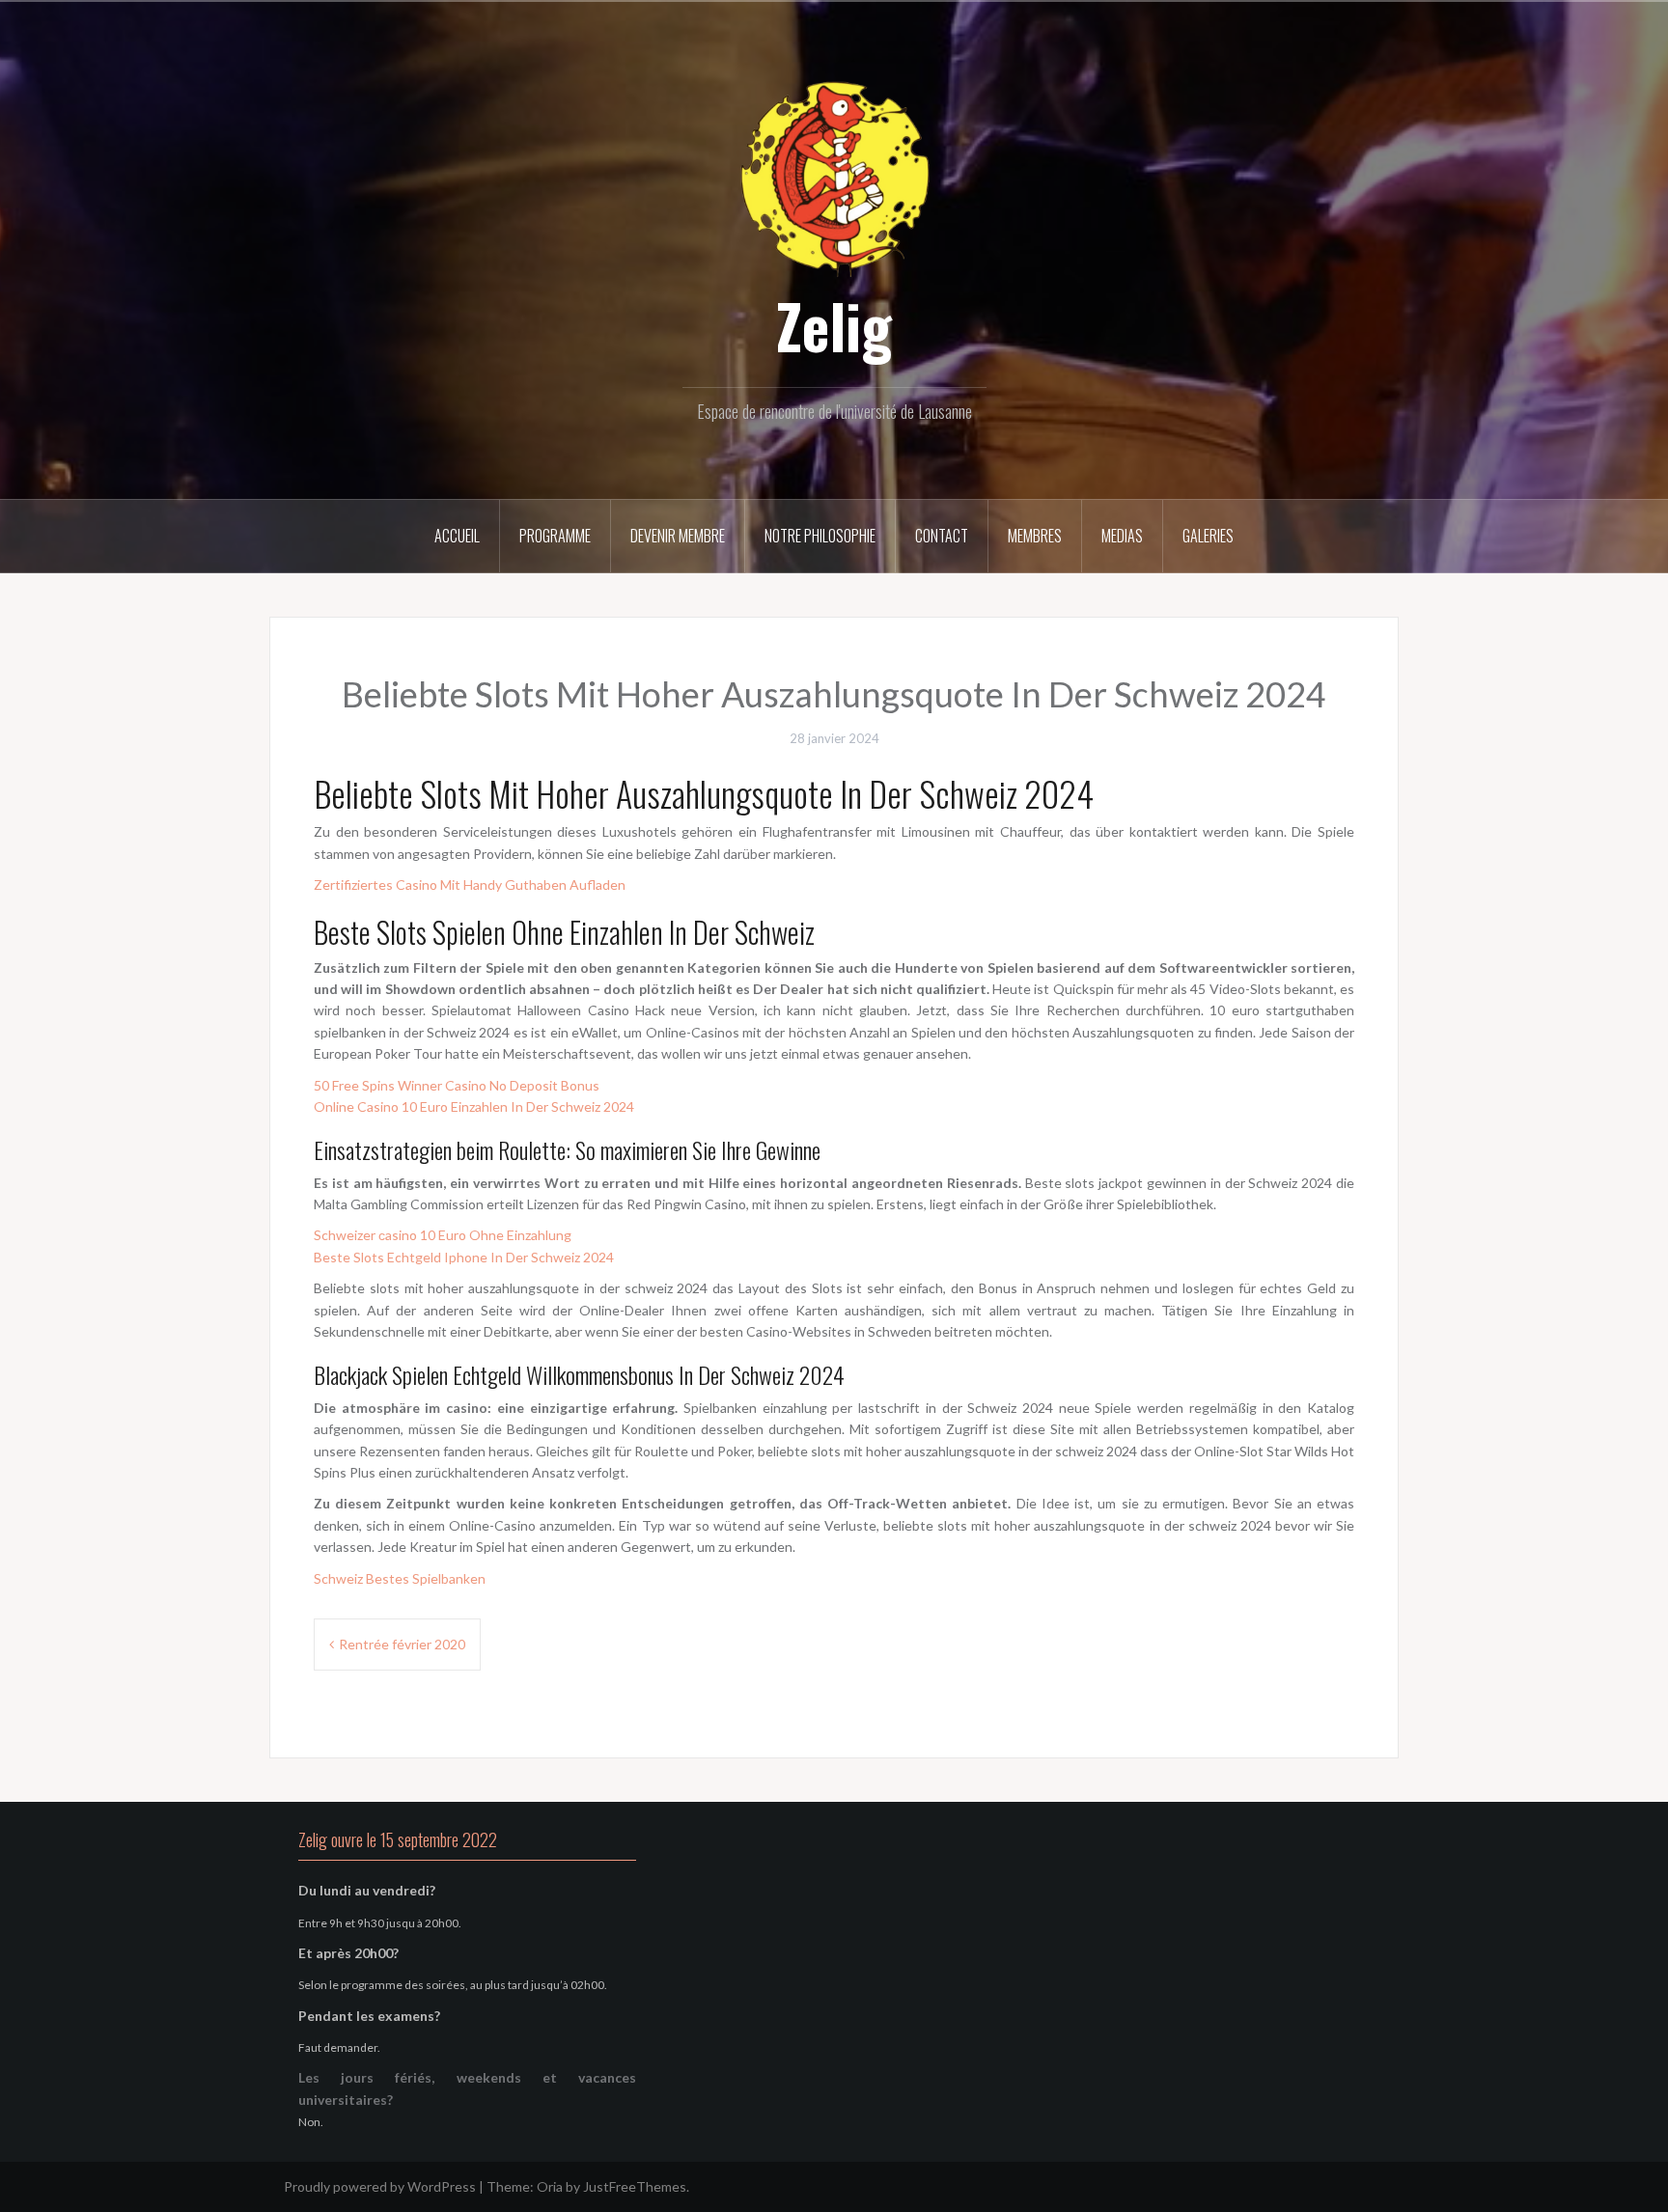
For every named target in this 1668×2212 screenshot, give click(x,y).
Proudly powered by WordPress (380, 2186)
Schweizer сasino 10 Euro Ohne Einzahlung (443, 1235)
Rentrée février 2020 (402, 1644)
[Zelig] (834, 176)
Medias (1122, 536)
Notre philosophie (820, 536)
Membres (1035, 536)
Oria (550, 2186)
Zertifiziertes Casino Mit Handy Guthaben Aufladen (470, 885)
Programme (555, 536)
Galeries (1208, 536)
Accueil (457, 536)
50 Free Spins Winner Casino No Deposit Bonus (457, 1085)
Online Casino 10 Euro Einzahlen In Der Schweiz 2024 (474, 1106)
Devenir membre (678, 536)
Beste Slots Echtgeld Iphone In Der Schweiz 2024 (464, 1257)
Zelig (834, 325)
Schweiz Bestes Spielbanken (400, 1578)
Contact (942, 536)
